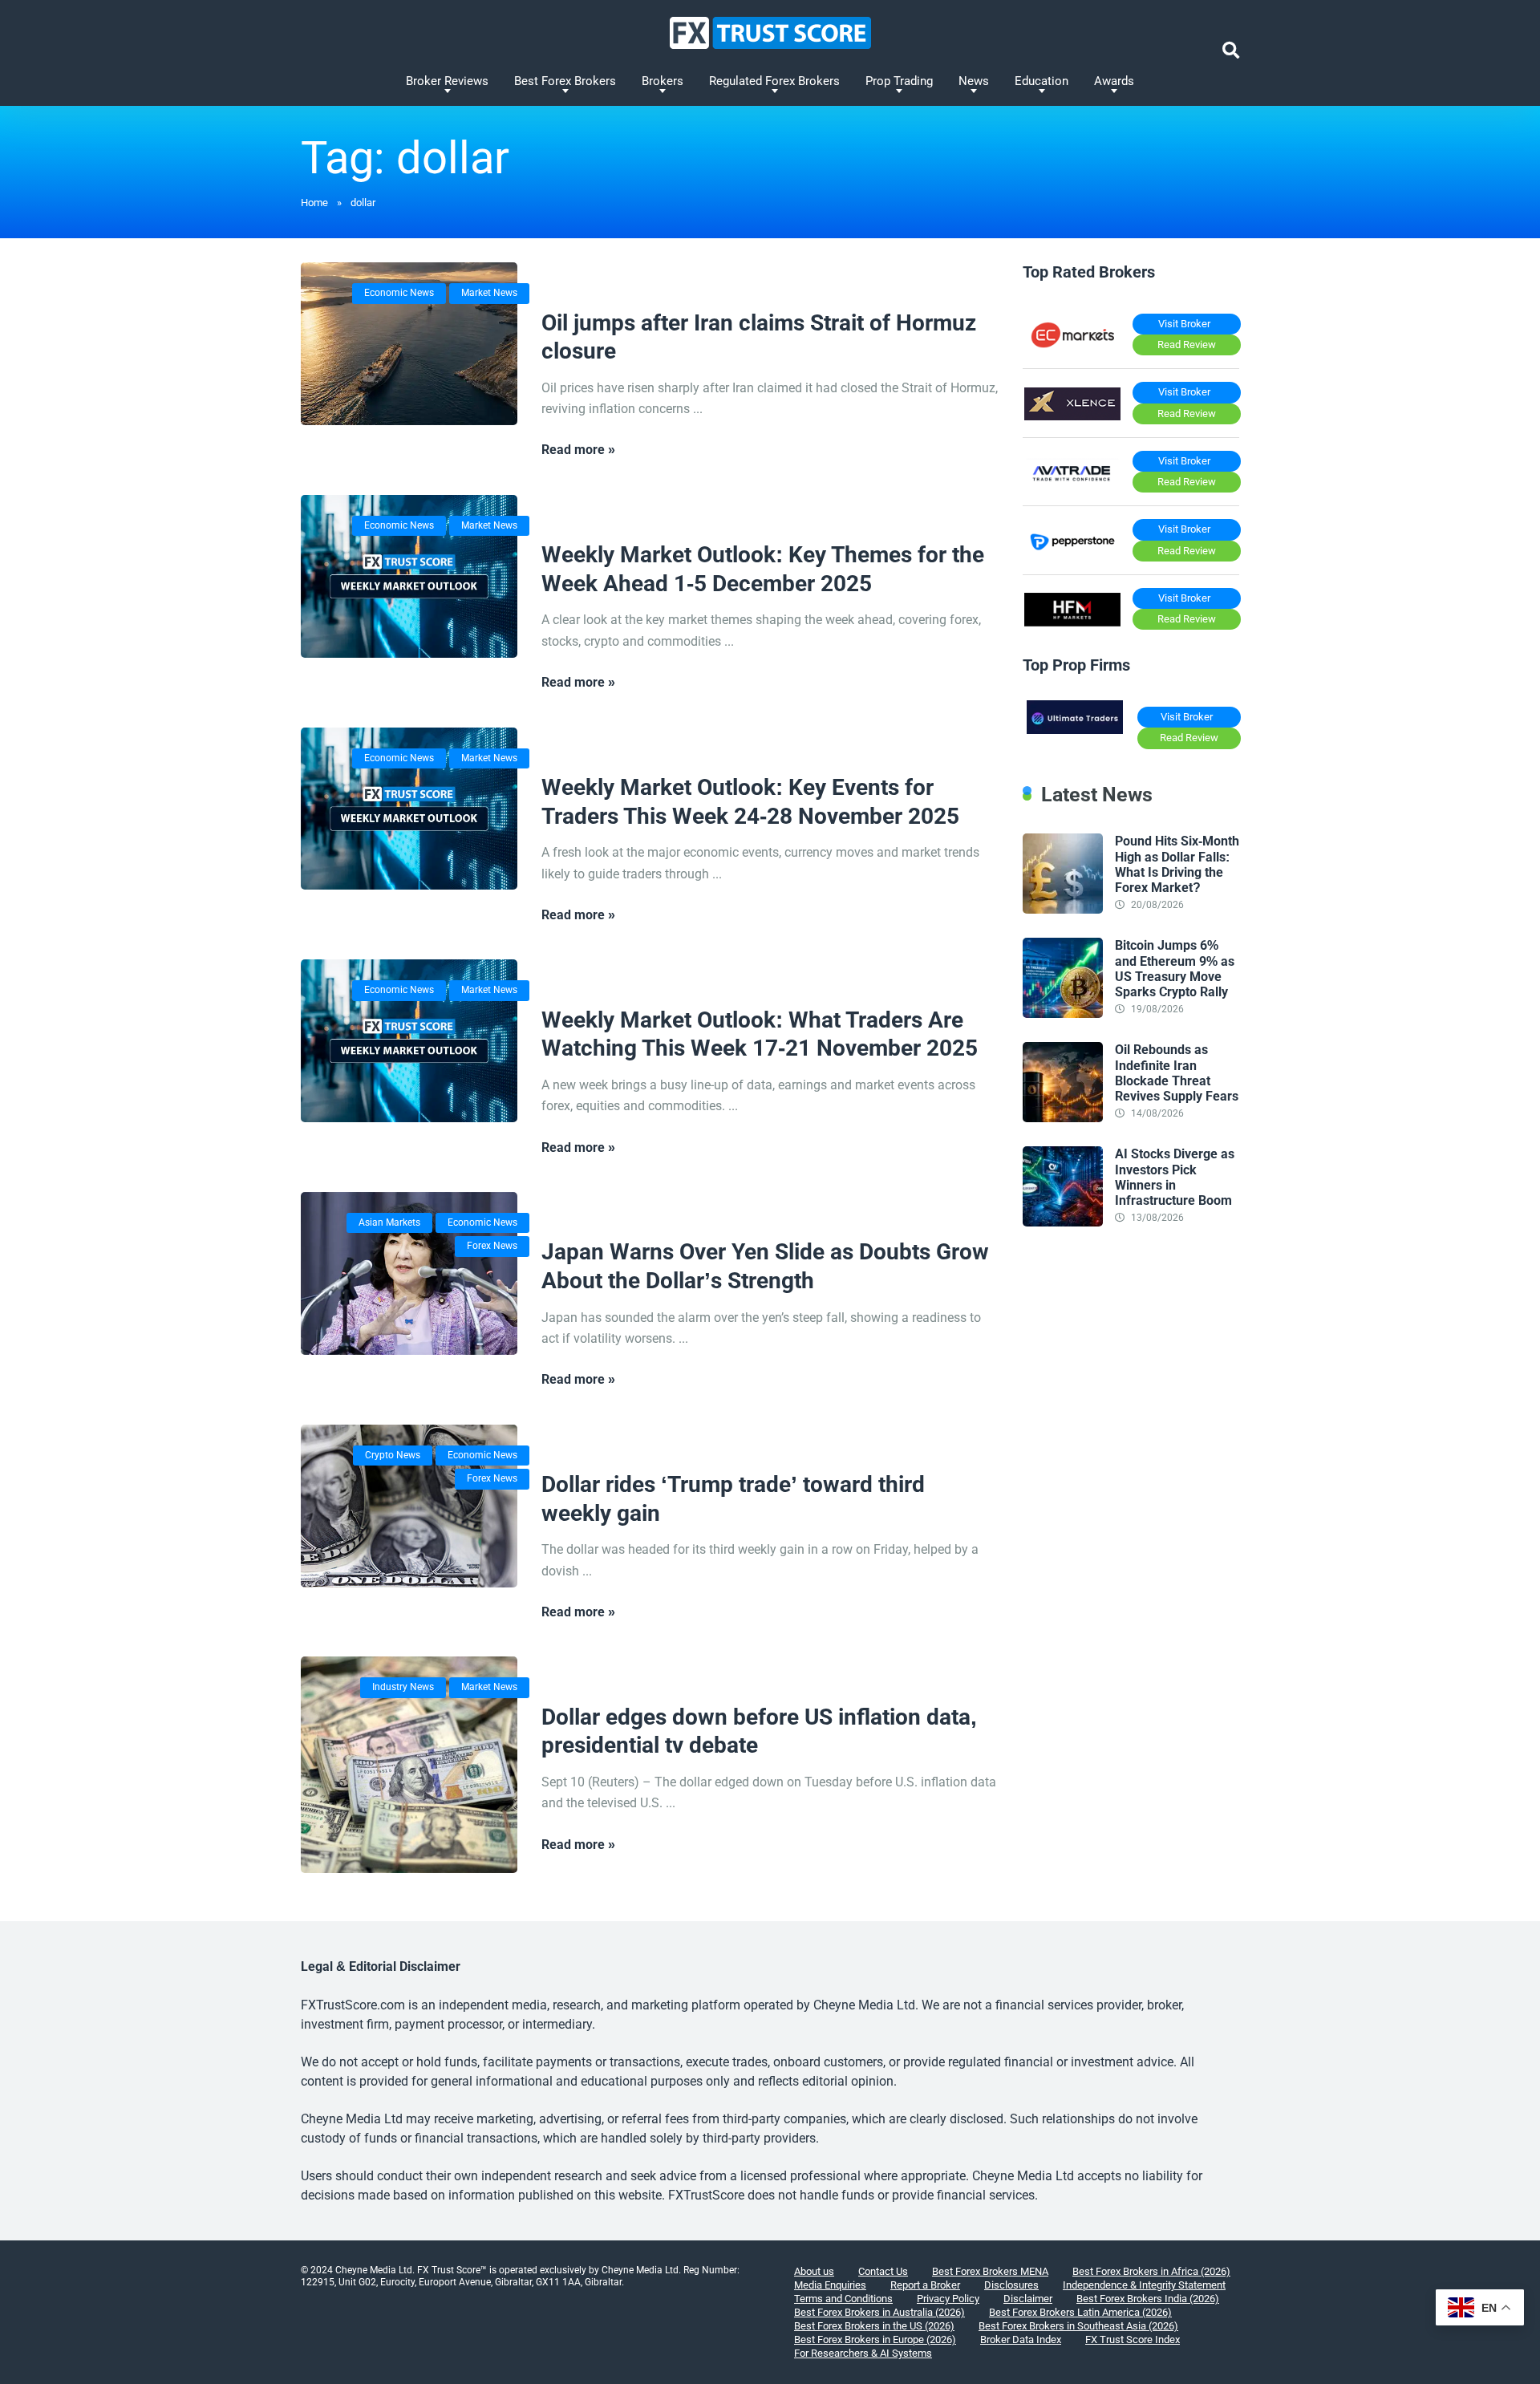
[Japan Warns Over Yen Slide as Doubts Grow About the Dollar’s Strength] (409, 1273)
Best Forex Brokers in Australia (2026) (879, 2312)
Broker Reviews (447, 81)
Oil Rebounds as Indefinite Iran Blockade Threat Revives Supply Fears (1177, 1073)
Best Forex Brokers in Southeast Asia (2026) (1078, 2326)
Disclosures (1011, 2285)
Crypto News (393, 1455)
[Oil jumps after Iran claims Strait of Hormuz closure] (409, 344)
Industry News (403, 1687)
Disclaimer (1028, 2299)
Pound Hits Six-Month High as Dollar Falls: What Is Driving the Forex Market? (1177, 864)
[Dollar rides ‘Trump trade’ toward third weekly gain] (409, 1506)
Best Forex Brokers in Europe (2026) (875, 2339)
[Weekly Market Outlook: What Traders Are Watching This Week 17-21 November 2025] (409, 1041)
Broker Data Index (1021, 2339)
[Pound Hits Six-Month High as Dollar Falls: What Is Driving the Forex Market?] (1063, 909)
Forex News (492, 1246)
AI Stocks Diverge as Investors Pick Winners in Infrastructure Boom (1175, 1177)
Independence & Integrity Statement (1144, 2285)
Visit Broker (1184, 324)
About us (814, 2271)
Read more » (578, 450)
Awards (1114, 81)
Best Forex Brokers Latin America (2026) (1080, 2312)
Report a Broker (925, 2285)
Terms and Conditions (843, 2299)
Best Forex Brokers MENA (990, 2271)
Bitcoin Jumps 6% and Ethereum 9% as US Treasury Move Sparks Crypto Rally (1175, 969)
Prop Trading (899, 81)
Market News (489, 293)
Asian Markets (389, 1222)
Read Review (1187, 345)
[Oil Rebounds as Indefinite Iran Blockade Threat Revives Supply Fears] (1063, 1118)
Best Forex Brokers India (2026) (1148, 2299)
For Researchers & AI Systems (863, 2353)
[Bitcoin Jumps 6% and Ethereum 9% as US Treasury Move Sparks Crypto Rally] (1063, 1014)
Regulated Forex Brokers (774, 81)
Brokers (663, 81)
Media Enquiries (830, 2285)
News (974, 81)
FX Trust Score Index (1133, 2339)
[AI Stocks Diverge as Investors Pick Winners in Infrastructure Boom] (1063, 1222)
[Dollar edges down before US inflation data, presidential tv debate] (409, 1765)
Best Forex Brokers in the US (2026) (874, 2326)
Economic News (399, 293)
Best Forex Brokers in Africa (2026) (1151, 2271)
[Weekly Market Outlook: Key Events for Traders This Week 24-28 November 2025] (409, 809)
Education (1042, 81)
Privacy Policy (948, 2299)
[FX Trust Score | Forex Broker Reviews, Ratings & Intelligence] (770, 33)
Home (314, 203)
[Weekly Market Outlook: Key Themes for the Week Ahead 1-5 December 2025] (409, 576)
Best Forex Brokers (565, 81)
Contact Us (883, 2271)
